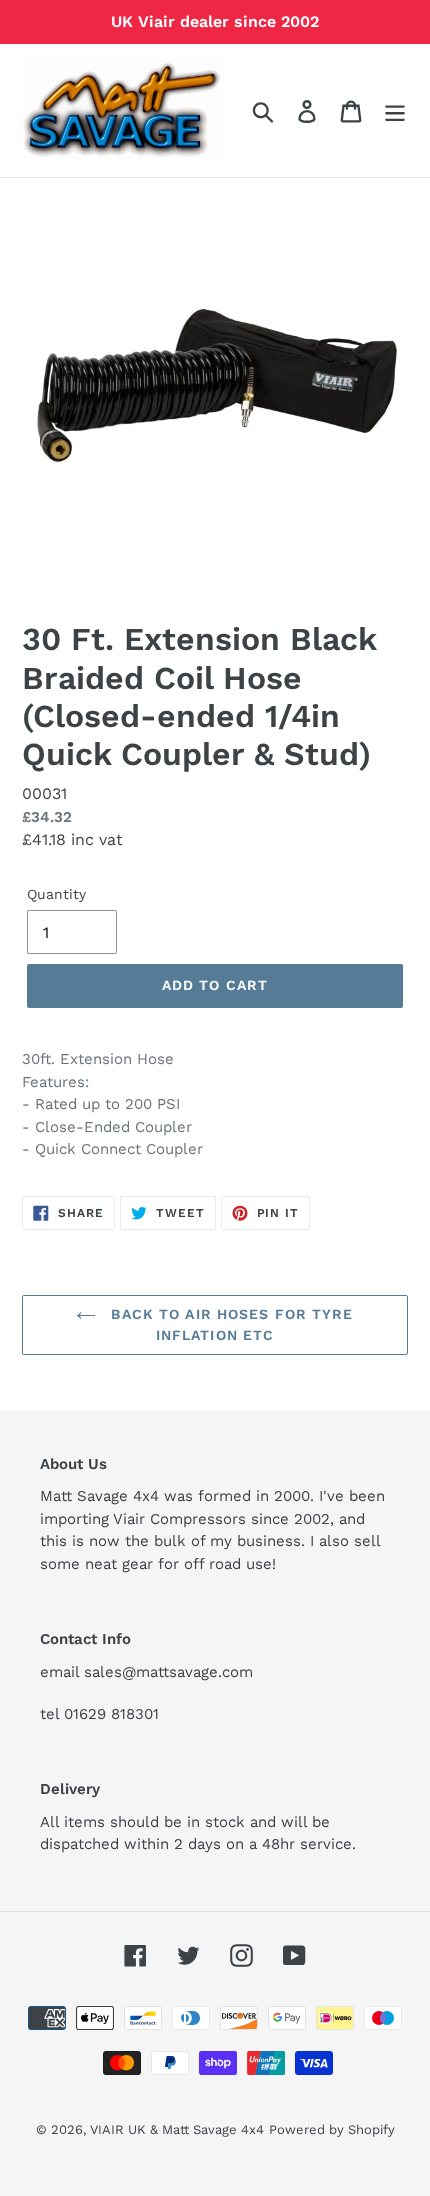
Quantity (56, 894)
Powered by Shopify (332, 2129)
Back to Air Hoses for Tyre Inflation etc (229, 1324)
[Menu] (395, 110)
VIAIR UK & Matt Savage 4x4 (177, 2129)
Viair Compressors (179, 1519)
